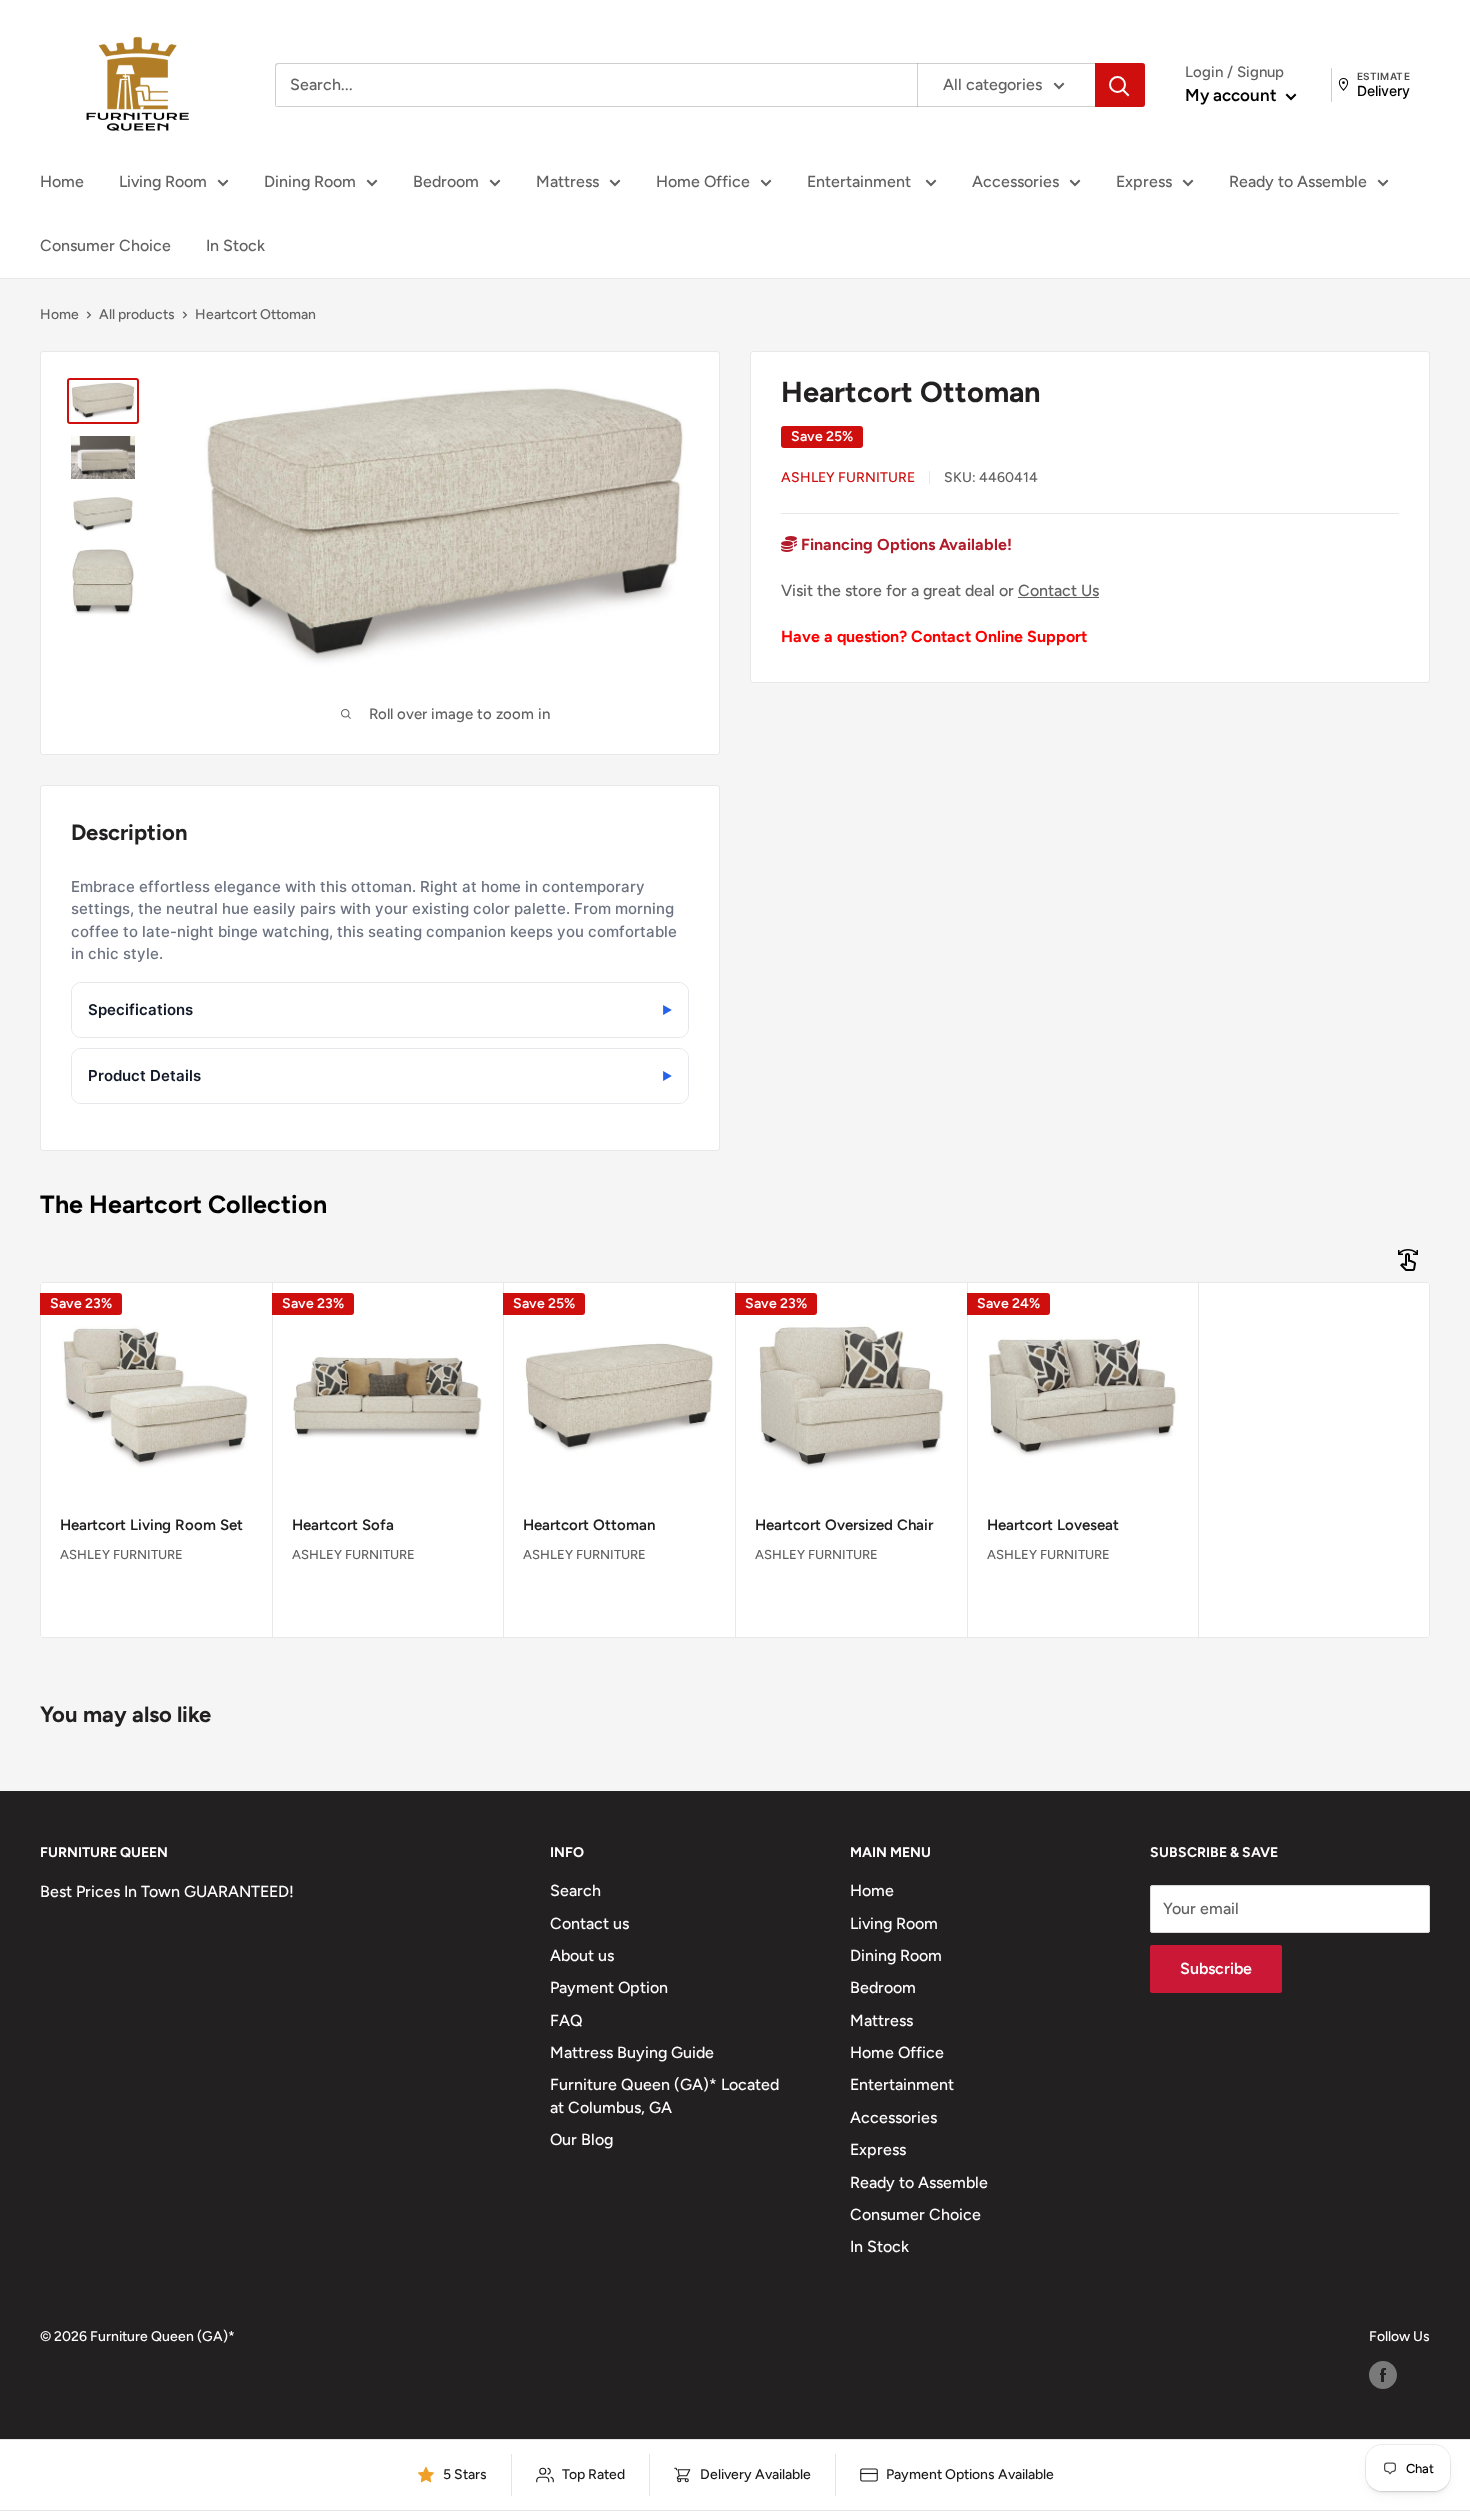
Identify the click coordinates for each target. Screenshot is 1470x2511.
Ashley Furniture (848, 477)
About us (582, 1955)
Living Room (163, 181)
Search (575, 1890)
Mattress (567, 181)
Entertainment (861, 181)
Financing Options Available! (904, 545)
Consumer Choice (105, 245)
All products (137, 314)
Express (1144, 181)
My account (1233, 95)
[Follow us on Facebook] (1383, 2375)
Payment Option (609, 1987)
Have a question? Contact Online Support (934, 636)
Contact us (589, 1923)
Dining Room (310, 181)
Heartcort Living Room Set (151, 1525)
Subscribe (1216, 1968)
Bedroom (446, 181)
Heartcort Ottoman (589, 1525)
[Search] (1120, 85)
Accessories (1015, 181)
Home (62, 181)
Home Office (703, 181)
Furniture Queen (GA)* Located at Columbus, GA (664, 2095)
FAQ (566, 2020)
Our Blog (581, 2139)
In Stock (235, 245)
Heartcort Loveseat (1053, 1525)
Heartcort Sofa (343, 1525)
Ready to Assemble (1298, 181)
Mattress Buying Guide (632, 2052)
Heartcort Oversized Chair (844, 1525)
